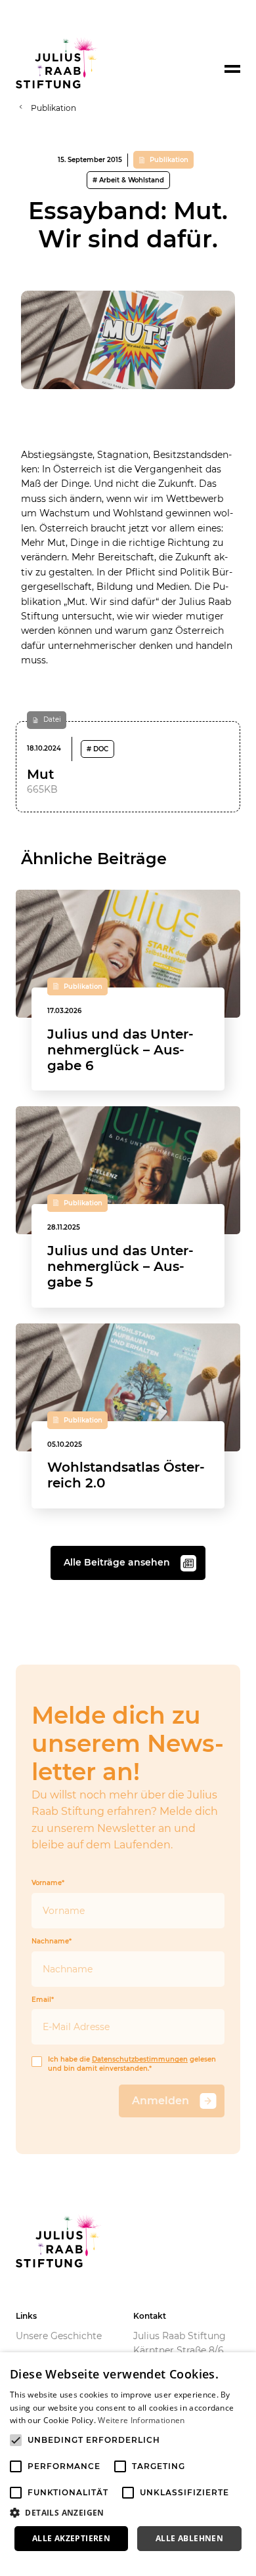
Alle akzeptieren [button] (71, 2538)
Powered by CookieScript (59, 2562)
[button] (128, 2513)
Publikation (53, 108)
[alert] (128, 2464)
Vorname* (48, 1883)
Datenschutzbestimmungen (140, 2060)
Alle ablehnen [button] (189, 2538)
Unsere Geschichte (59, 2336)
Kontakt (150, 2316)
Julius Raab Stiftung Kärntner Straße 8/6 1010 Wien (180, 2351)
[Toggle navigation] (232, 69)
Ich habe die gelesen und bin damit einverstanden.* (132, 2064)
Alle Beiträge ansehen (117, 1562)
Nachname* (52, 1942)
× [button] (241, 2366)
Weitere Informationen (141, 2420)
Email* (43, 2000)
